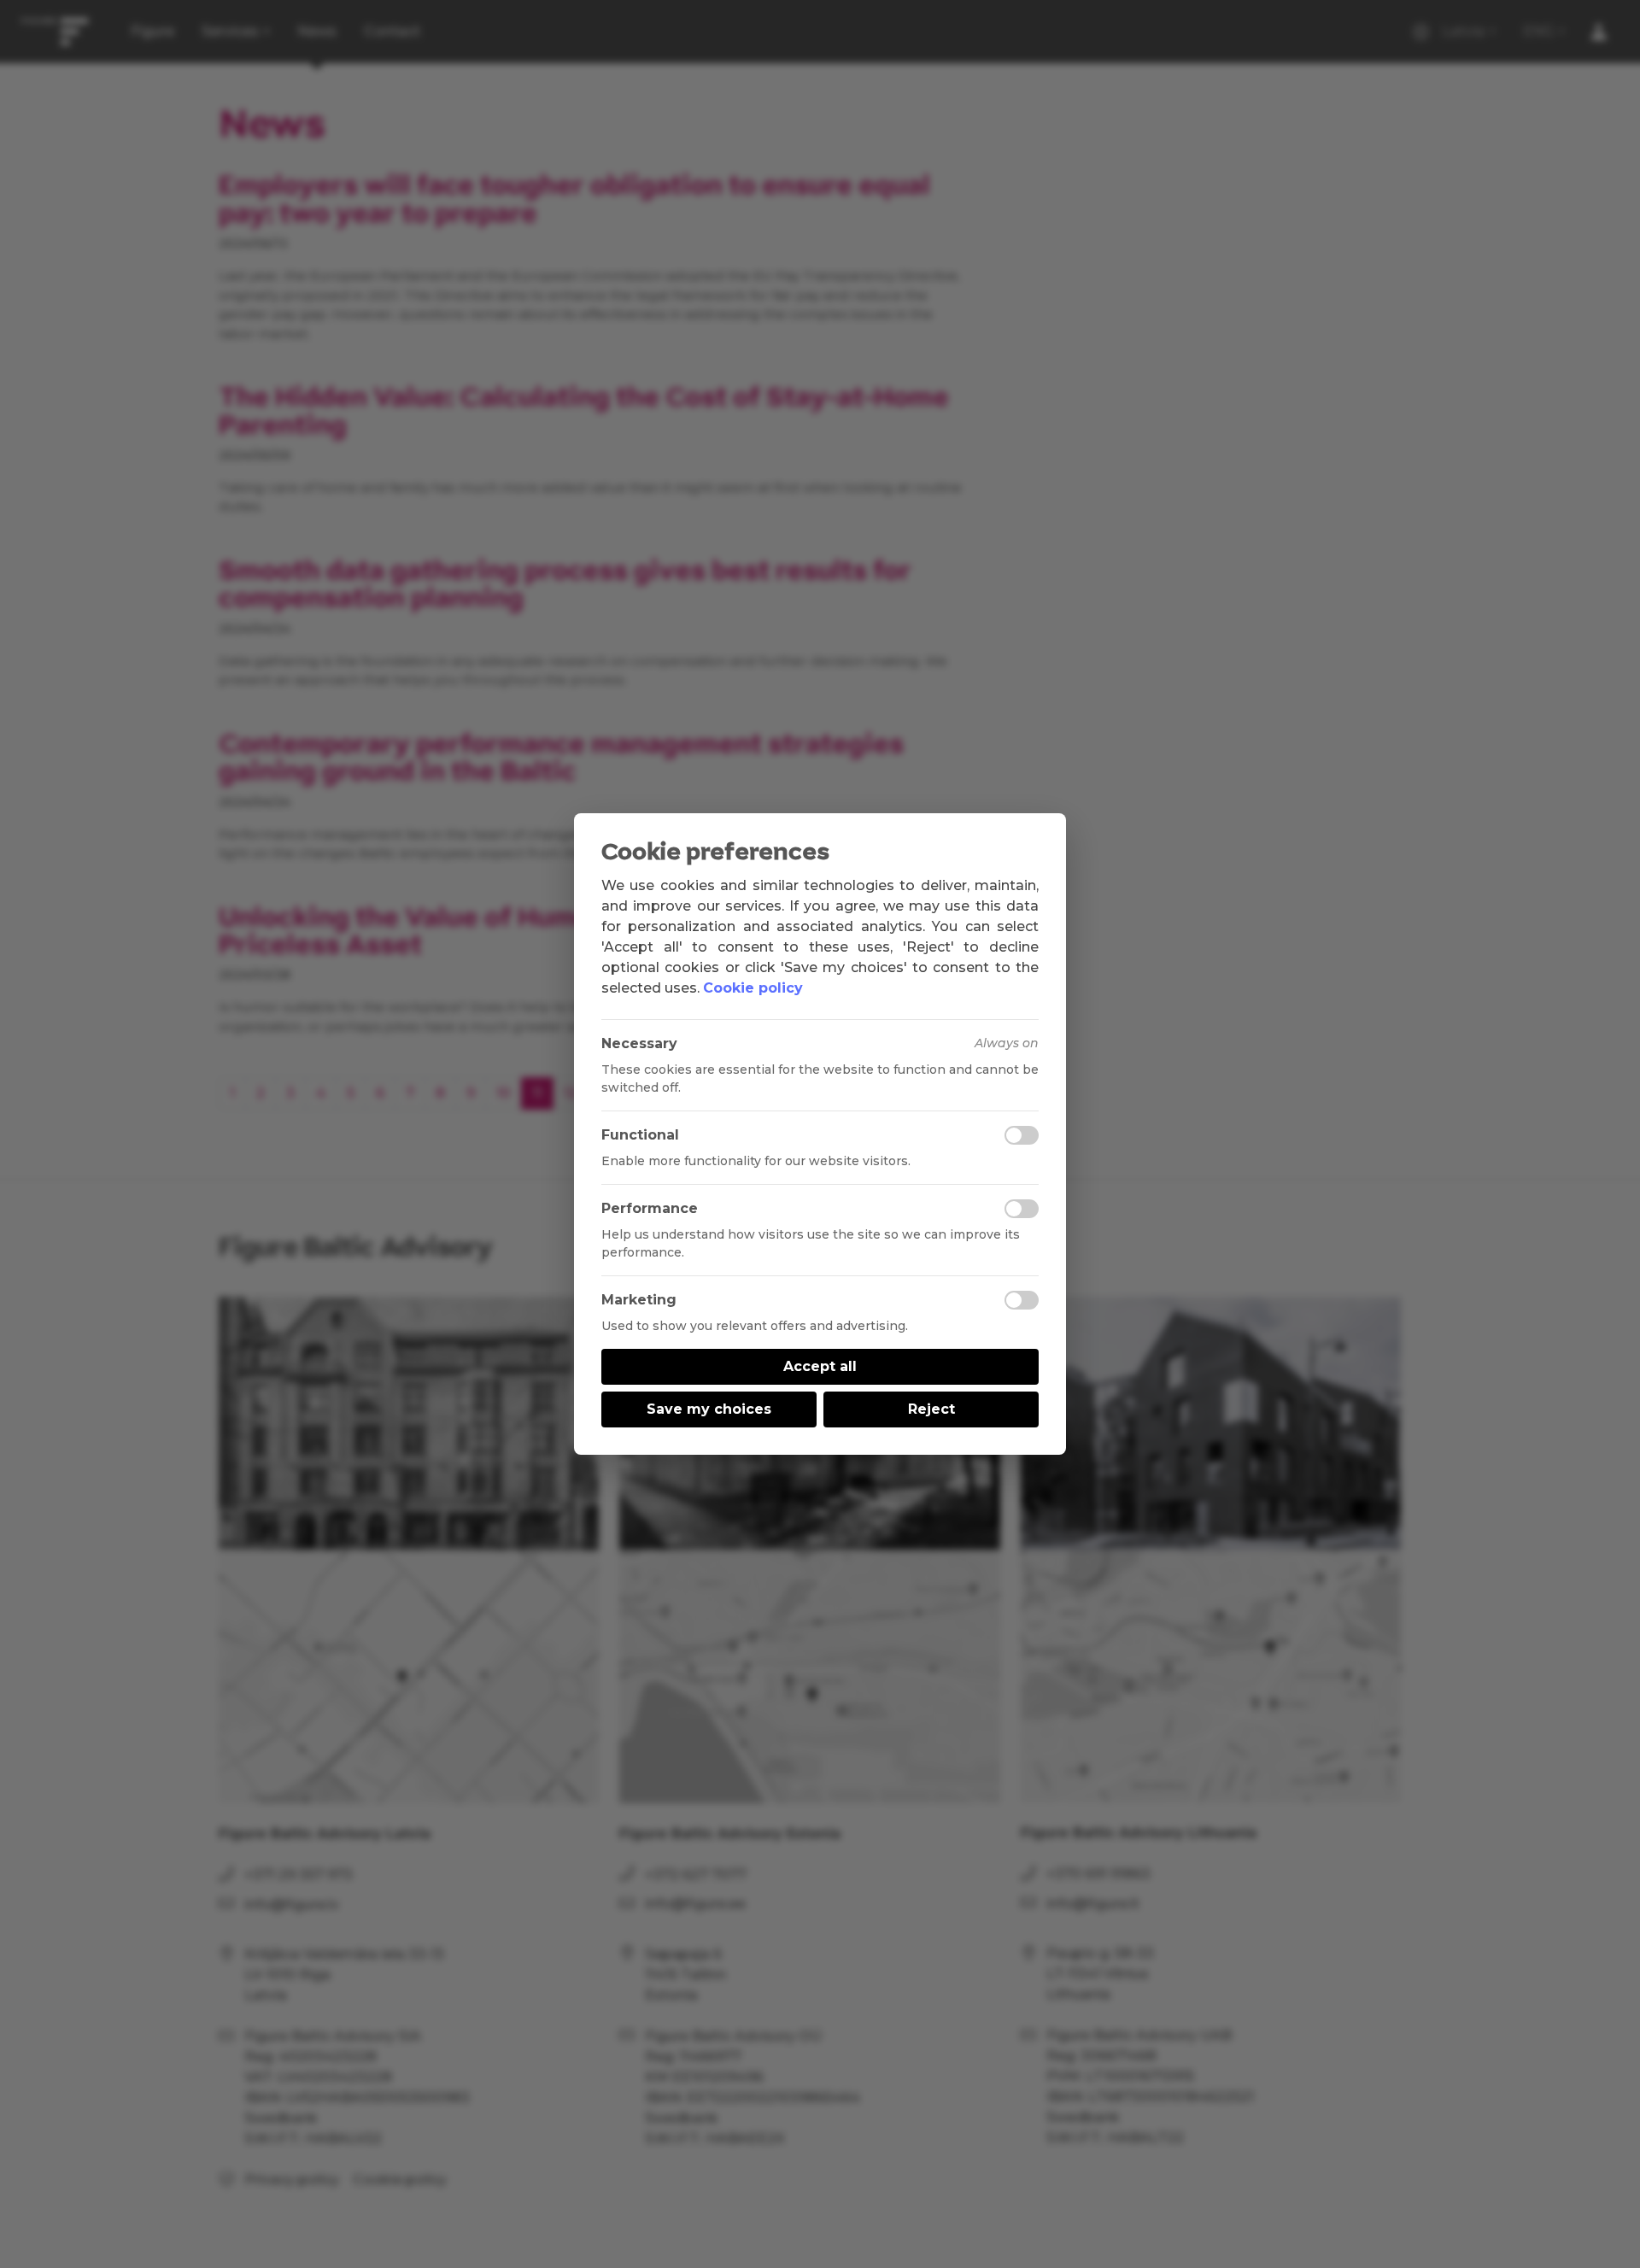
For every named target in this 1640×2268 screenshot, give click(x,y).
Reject (931, 1409)
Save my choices (709, 1409)
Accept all (820, 1366)
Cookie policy (753, 988)
